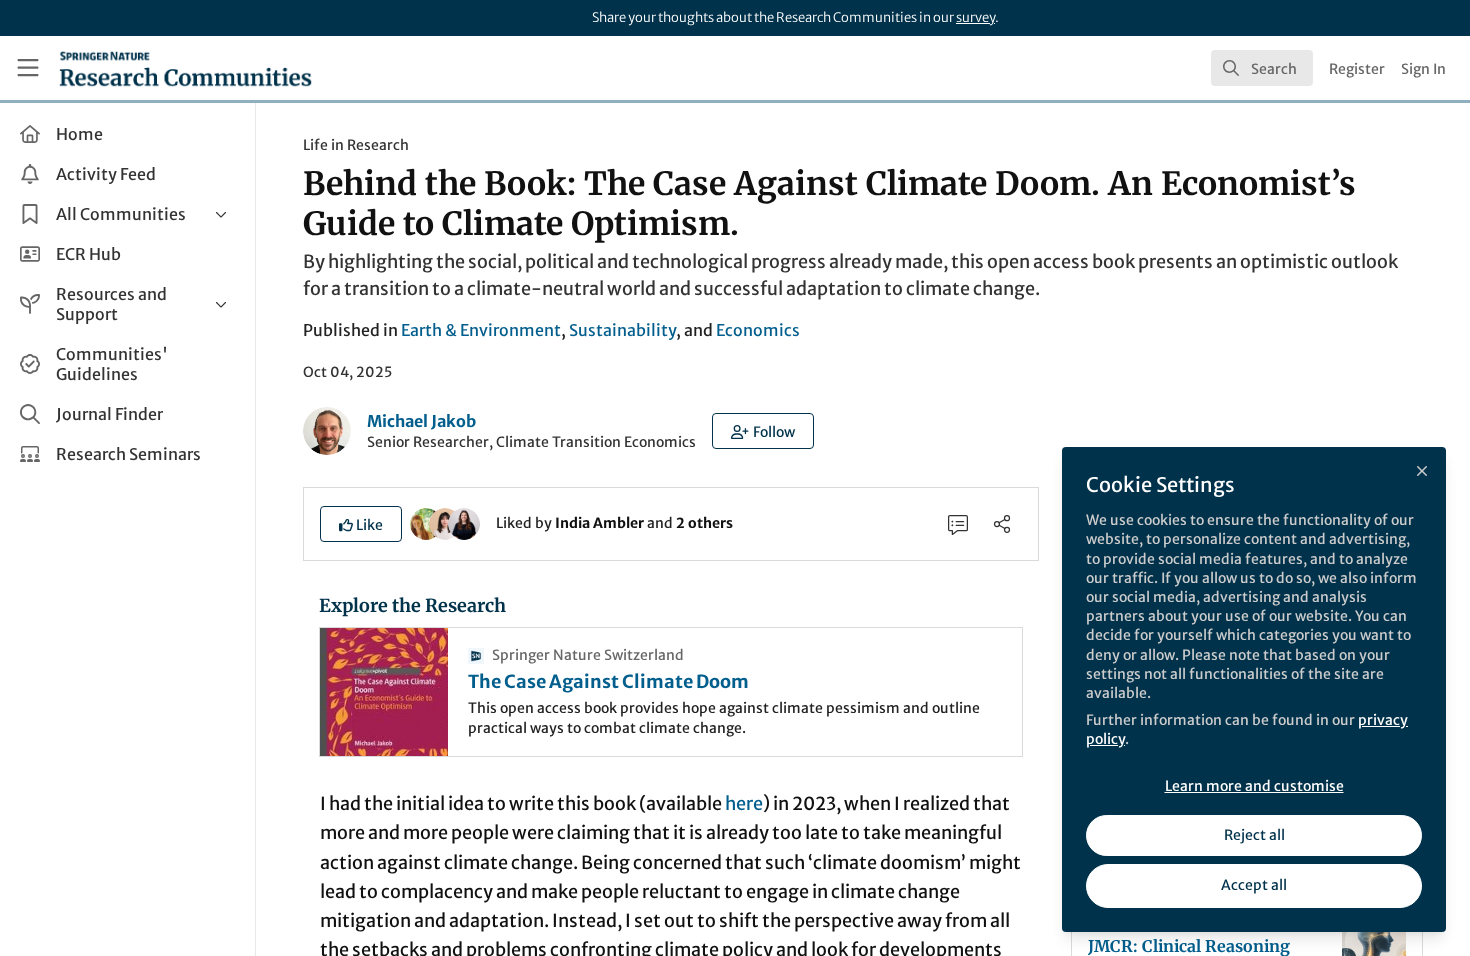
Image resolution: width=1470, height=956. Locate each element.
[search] (1262, 68)
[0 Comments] (958, 524)
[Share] (1002, 524)
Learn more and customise (1254, 786)
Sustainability (622, 330)
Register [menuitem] (1357, 69)
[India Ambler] (426, 522)
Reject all (1254, 835)
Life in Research (356, 145)
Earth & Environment (481, 330)
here (744, 803)
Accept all (1254, 885)
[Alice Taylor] (464, 522)
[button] (763, 431)
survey (975, 17)
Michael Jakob (421, 421)
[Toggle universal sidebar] (28, 68)
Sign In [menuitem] (1423, 69)
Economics (758, 330)
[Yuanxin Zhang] (445, 522)
